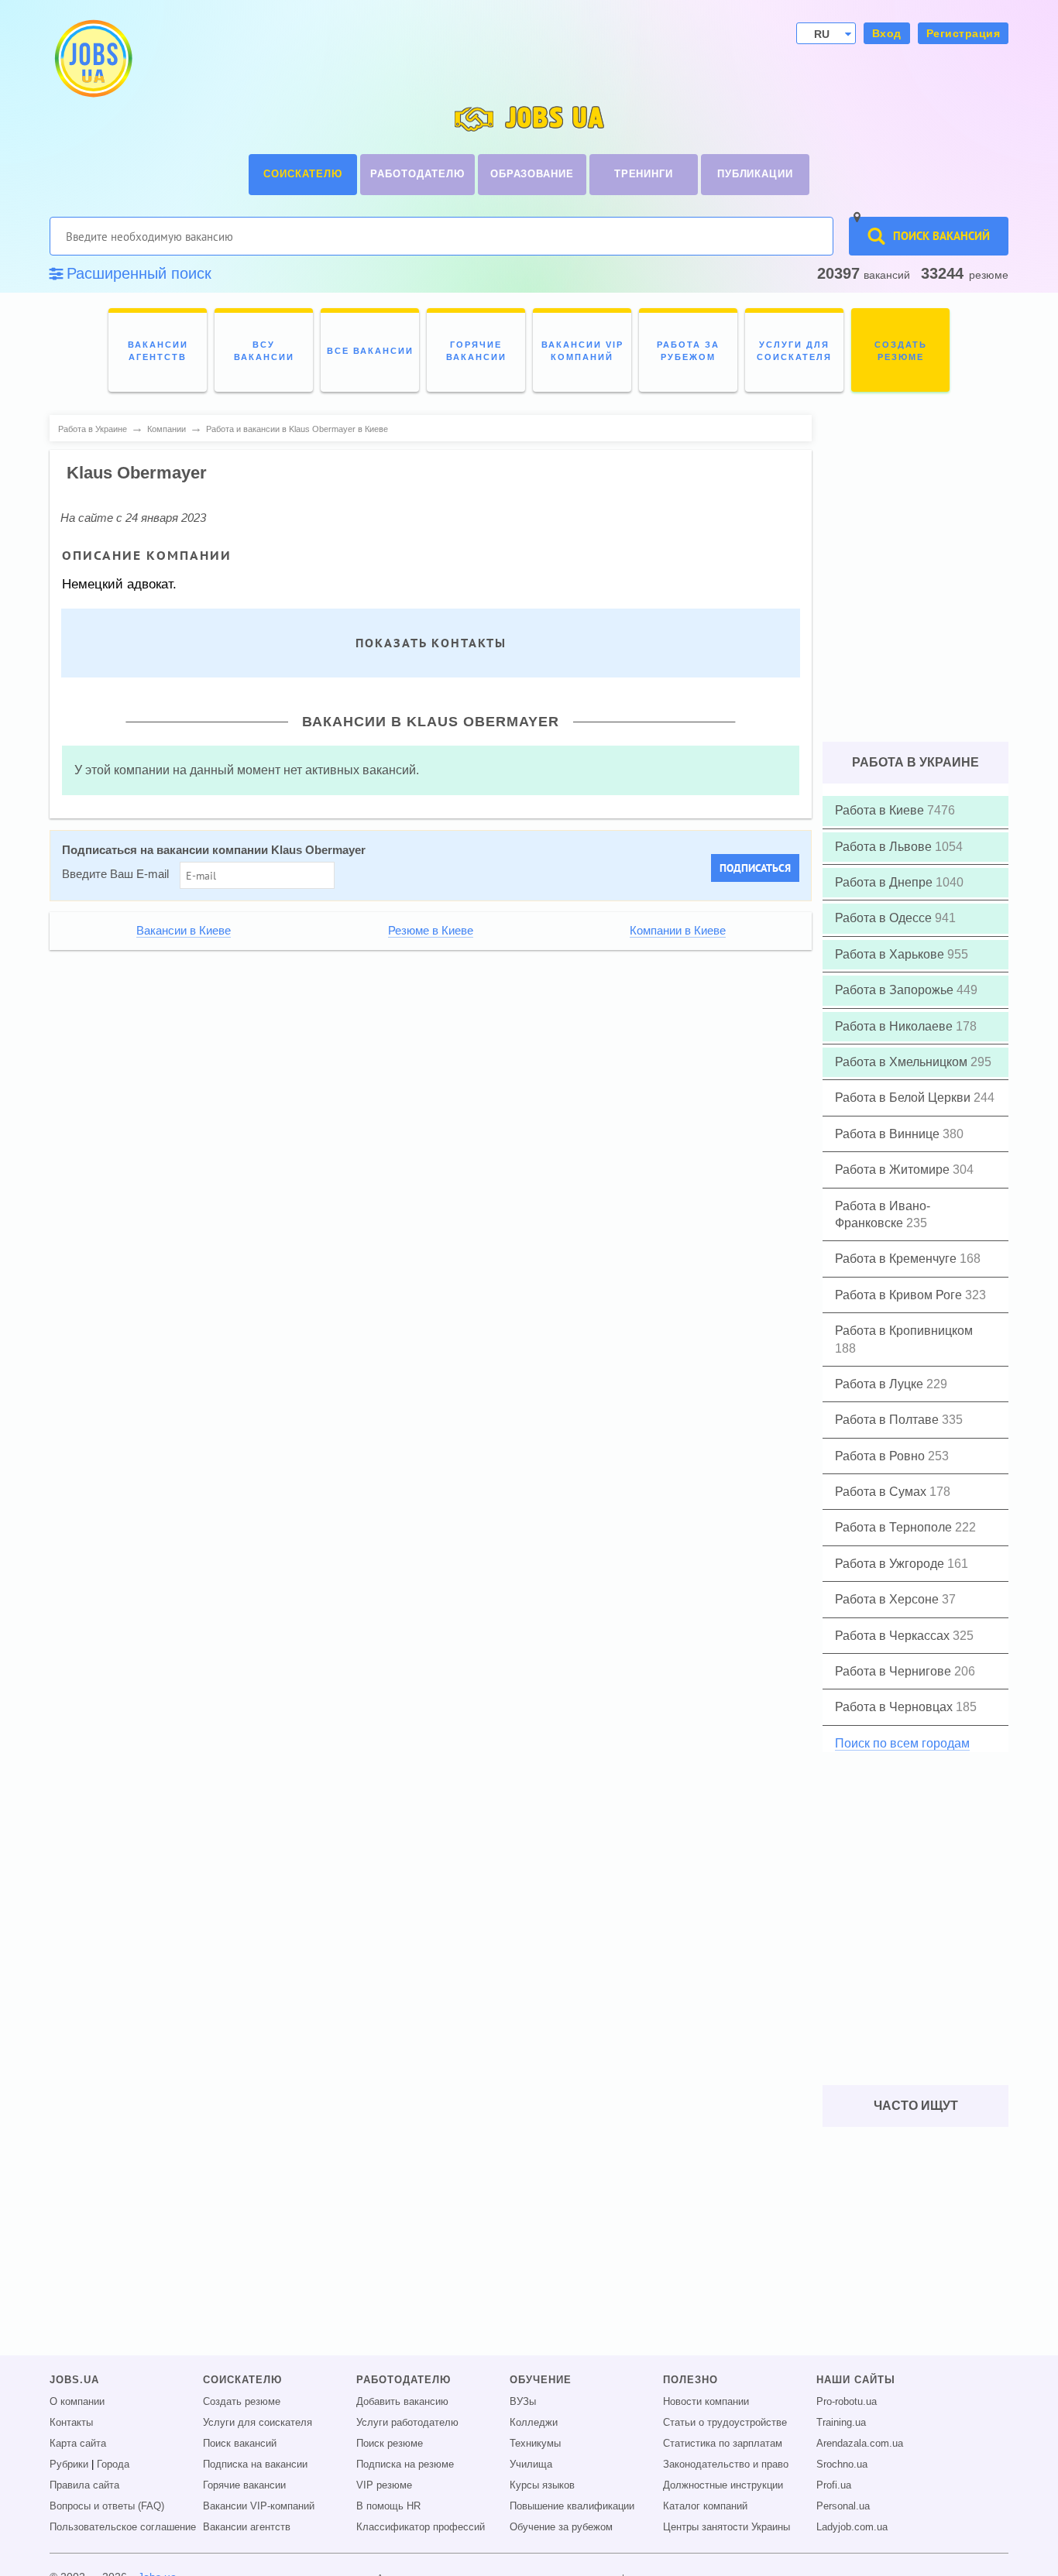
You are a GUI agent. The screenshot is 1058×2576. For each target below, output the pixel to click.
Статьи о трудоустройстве (725, 2423)
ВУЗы (523, 2402)
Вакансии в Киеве (184, 931)
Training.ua (841, 2423)
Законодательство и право (726, 2465)
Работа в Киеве (881, 810)
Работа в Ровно (881, 1456)
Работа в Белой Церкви (904, 1098)
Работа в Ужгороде (891, 1564)
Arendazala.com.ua (860, 2444)
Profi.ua (834, 2485)
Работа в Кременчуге (897, 1259)
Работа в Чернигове (895, 1671)
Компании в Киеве (678, 931)
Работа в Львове (885, 847)
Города (113, 2465)
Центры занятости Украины (727, 2527)
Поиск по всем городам (902, 1743)
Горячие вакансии (244, 2485)
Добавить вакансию (402, 2402)
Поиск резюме (390, 2444)
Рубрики (69, 2465)
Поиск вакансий (240, 2444)
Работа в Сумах (882, 1492)
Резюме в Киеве (431, 931)
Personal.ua (843, 2506)
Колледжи (534, 2423)
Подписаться (755, 868)
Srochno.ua (842, 2465)
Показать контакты (431, 643)
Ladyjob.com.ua (852, 2527)
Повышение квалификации (572, 2506)
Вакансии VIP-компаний (259, 2506)
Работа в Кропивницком (904, 1331)
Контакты (71, 2423)
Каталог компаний (705, 2506)
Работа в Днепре (885, 882)
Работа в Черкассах (894, 1636)
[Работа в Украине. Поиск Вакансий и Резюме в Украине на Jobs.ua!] (92, 58)
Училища (531, 2465)
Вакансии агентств (247, 2527)
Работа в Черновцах (895, 1707)
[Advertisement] (420, 1069)
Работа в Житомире (894, 1170)
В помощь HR (388, 2506)
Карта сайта (78, 2444)
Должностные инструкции (723, 2485)
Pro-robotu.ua (847, 2402)
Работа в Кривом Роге (900, 1295)
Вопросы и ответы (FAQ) (107, 2506)
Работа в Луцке (881, 1384)
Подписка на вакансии (255, 2465)
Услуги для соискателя (258, 2423)
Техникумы (535, 2444)
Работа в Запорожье (896, 990)
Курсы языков (542, 2485)
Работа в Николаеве (895, 1026)
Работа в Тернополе (895, 1527)
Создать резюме (242, 2402)
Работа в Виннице (889, 1134)
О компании (77, 2402)
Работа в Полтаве (888, 1420)
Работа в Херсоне (888, 1599)
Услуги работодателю (407, 2423)
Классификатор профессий (421, 2527)
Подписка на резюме (405, 2465)
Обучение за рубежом (561, 2527)
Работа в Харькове (891, 954)
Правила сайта (84, 2485)
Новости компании (706, 2402)
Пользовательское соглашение (123, 2527)
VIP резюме (384, 2485)
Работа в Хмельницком (903, 1062)
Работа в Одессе (885, 918)
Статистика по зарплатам (723, 2444)
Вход (887, 33)
